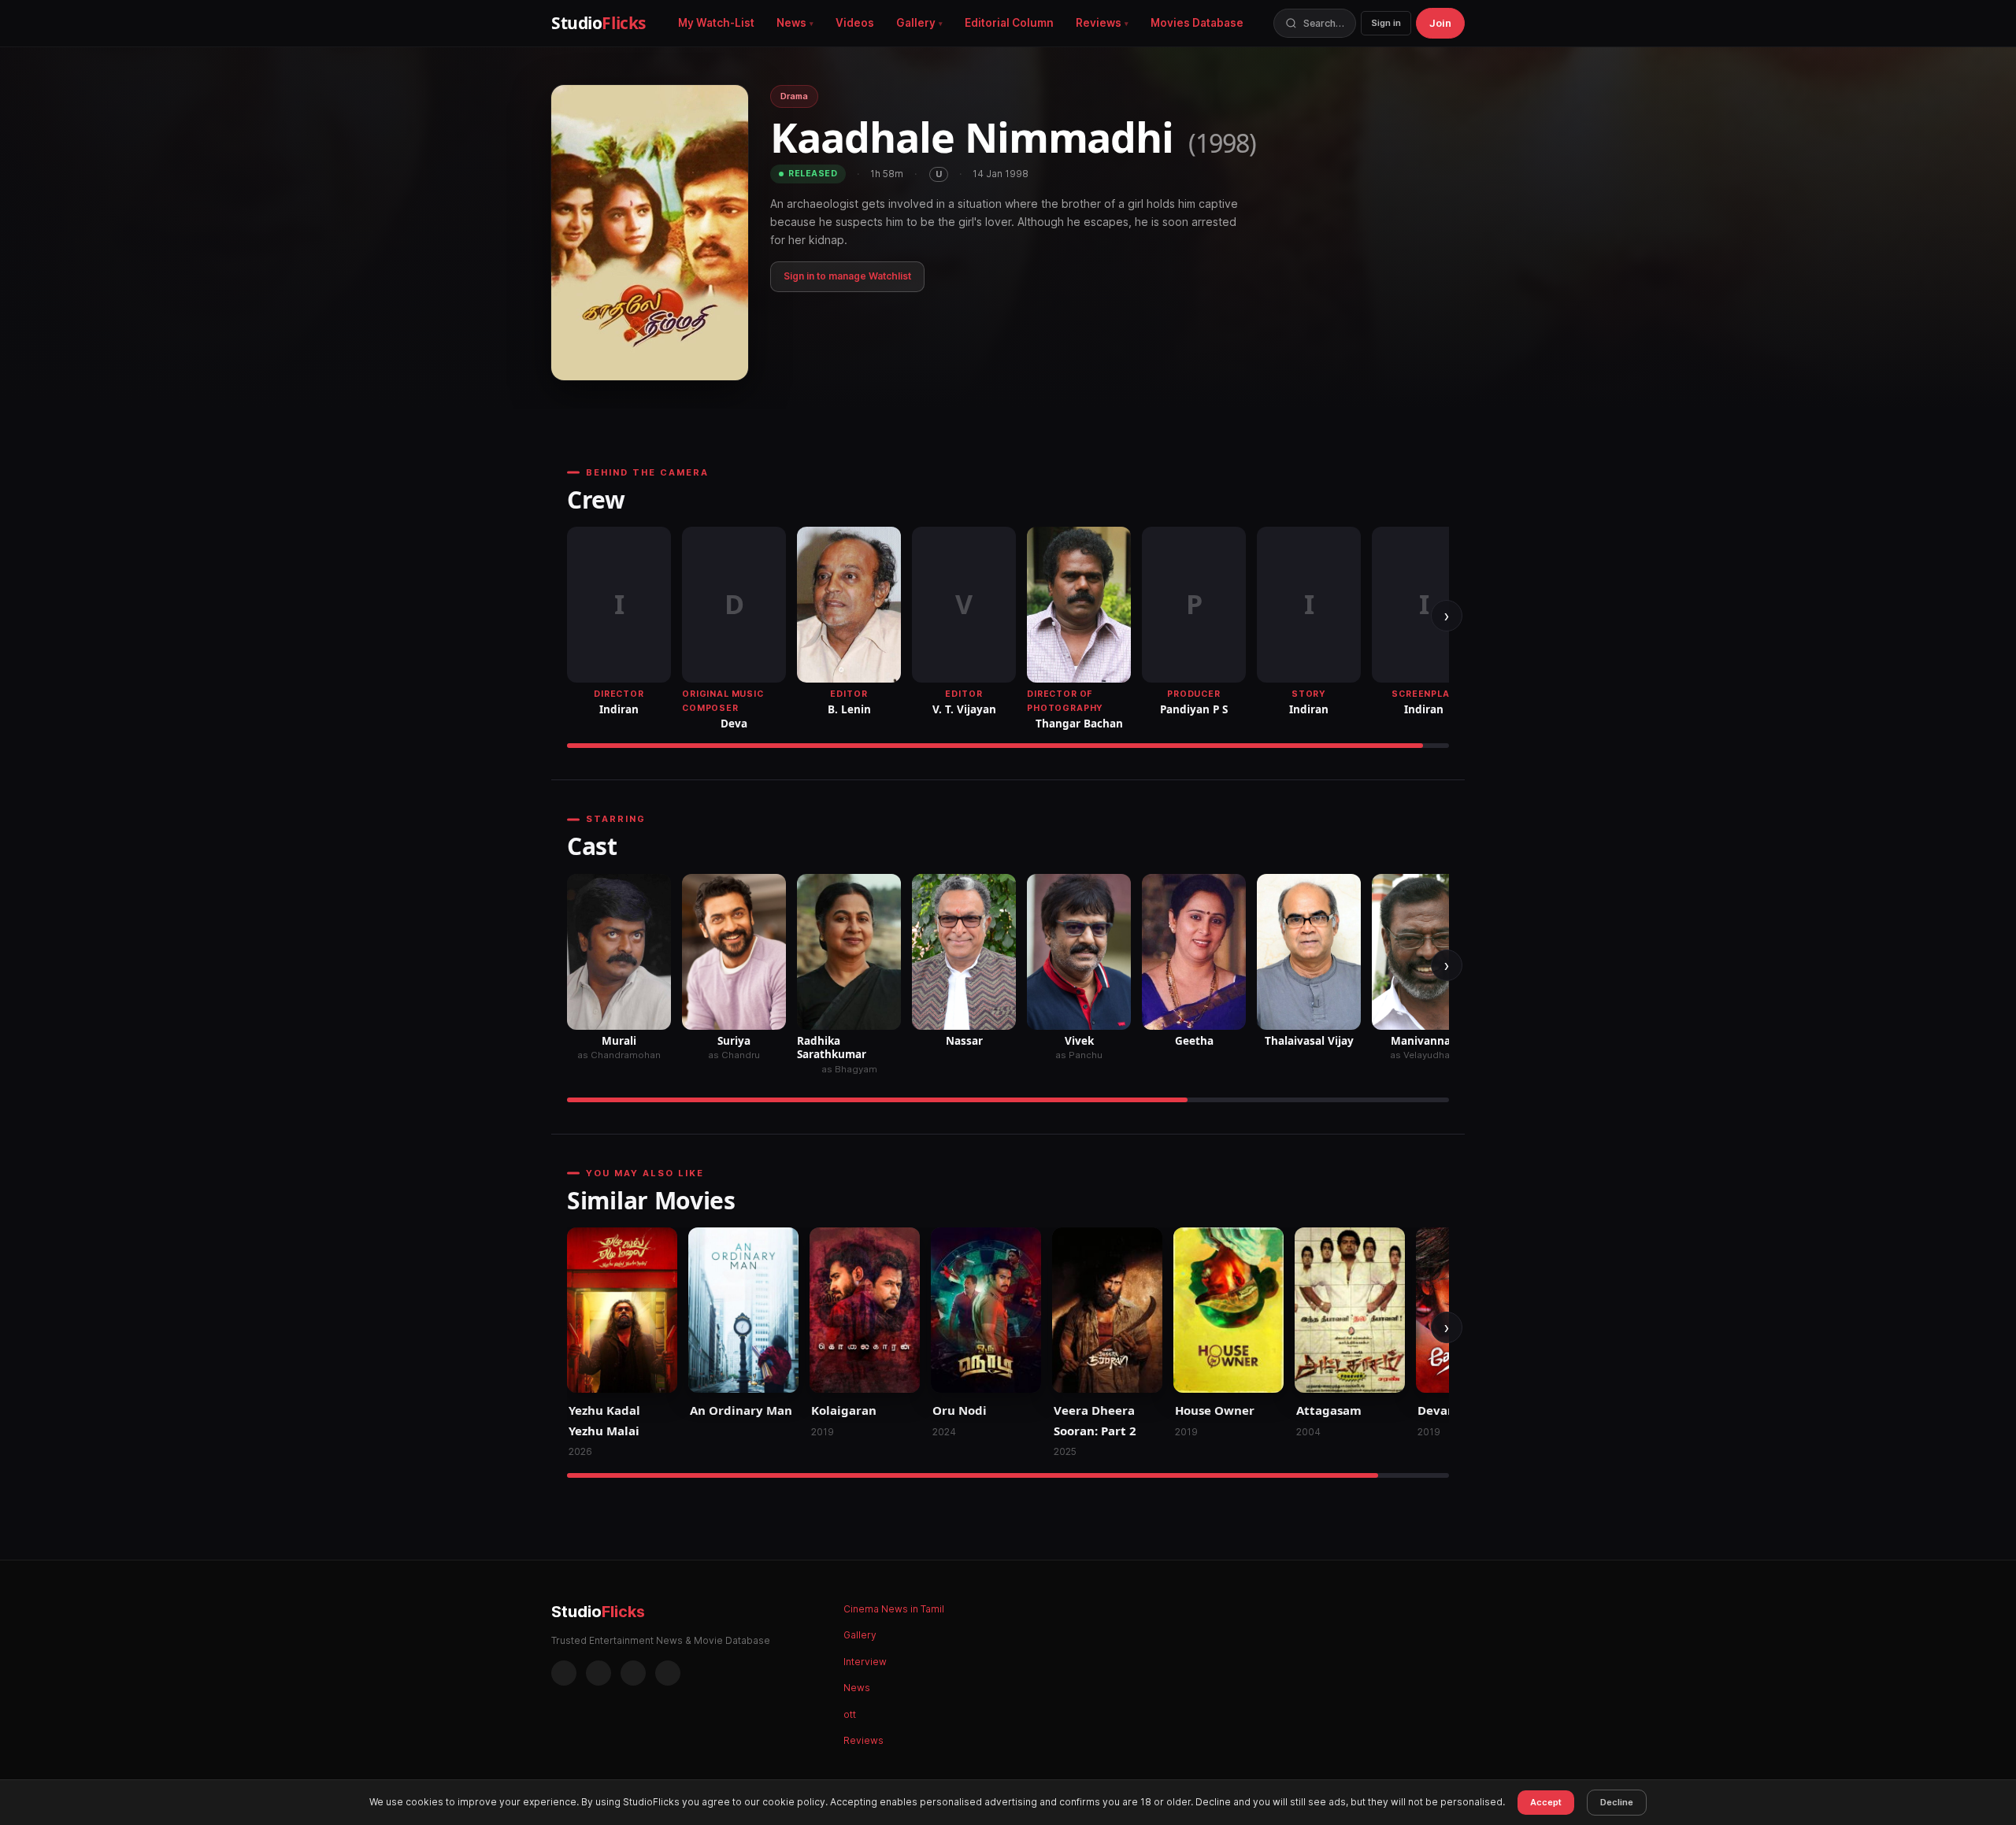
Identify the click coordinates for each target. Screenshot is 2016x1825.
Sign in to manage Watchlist (847, 276)
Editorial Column (1009, 23)
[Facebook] (564, 1673)
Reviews (1099, 23)
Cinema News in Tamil (894, 1609)
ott (850, 1714)
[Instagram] (598, 1673)
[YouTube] (668, 1673)
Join (1440, 23)
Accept (1546, 1802)
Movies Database (1197, 23)
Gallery (916, 23)
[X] (633, 1673)
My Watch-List (716, 23)
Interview (865, 1662)
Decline (1617, 1802)
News (791, 23)
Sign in (1386, 23)
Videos (855, 23)
